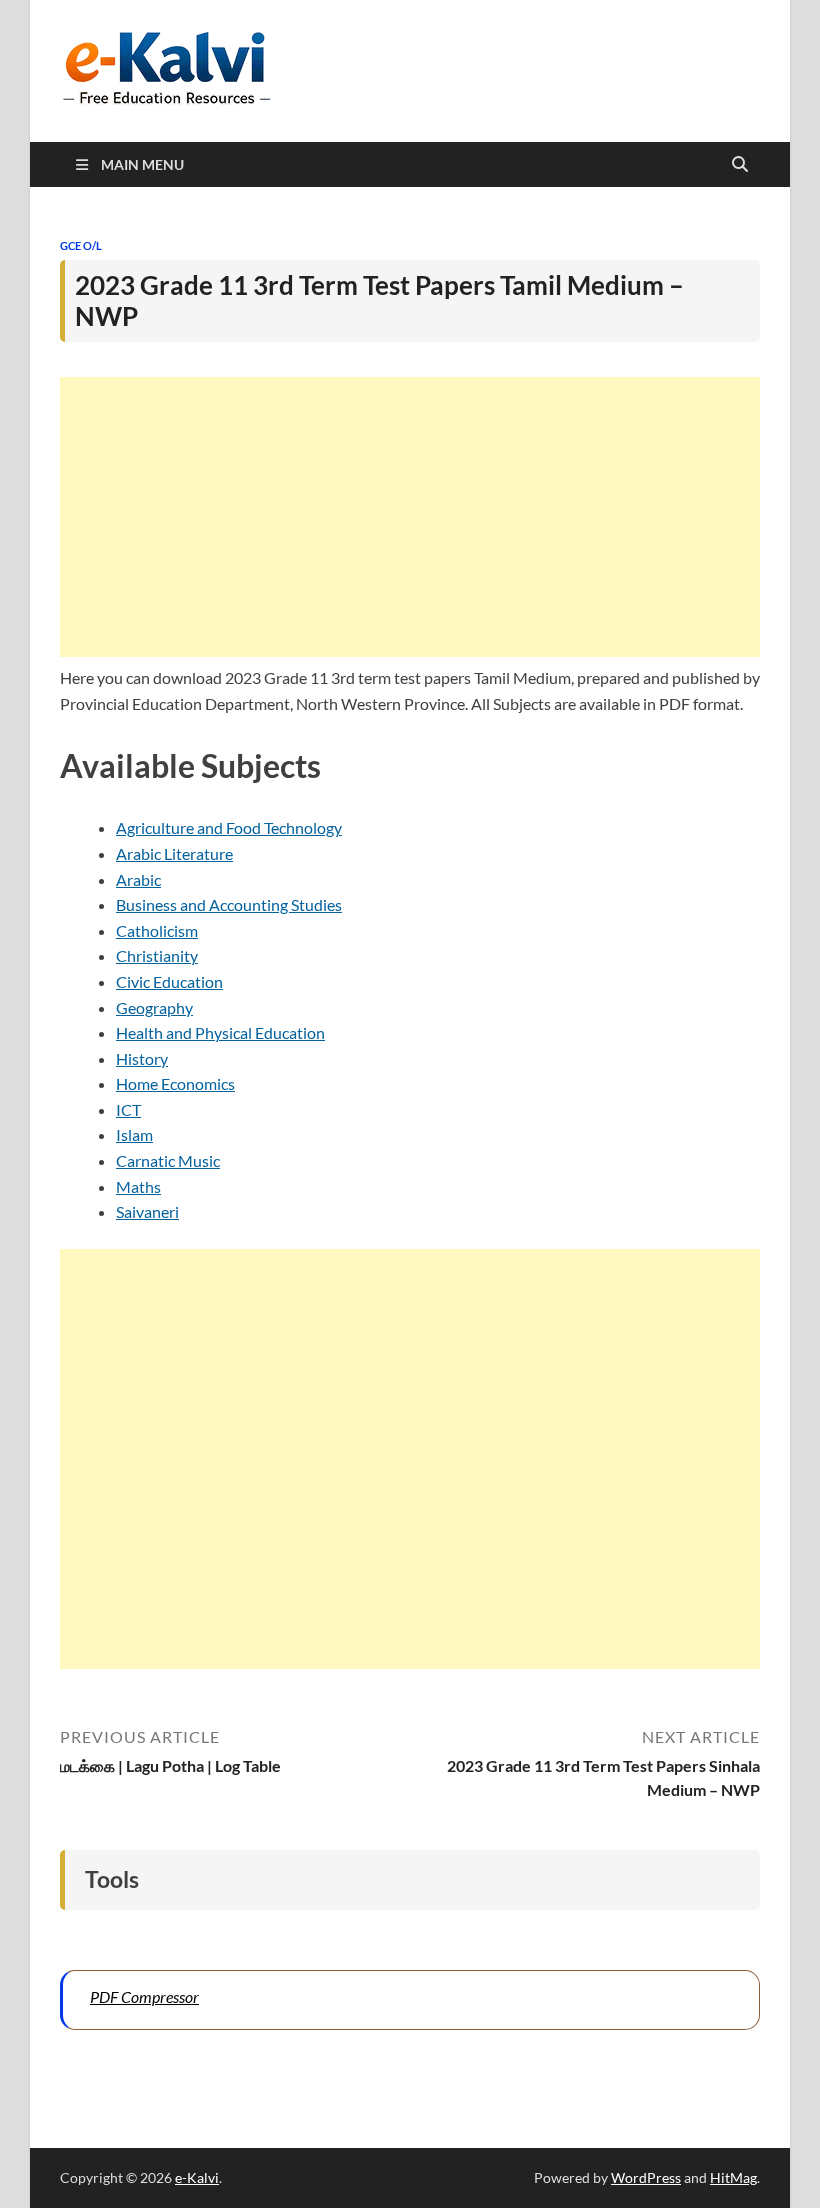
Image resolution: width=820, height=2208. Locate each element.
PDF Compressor (144, 1996)
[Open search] (740, 165)
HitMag (733, 2177)
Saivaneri (147, 1211)
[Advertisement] (410, 517)
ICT (128, 1109)
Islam (134, 1134)
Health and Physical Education (220, 1032)
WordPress (646, 2177)
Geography (154, 1007)
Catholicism (157, 930)
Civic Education (169, 981)
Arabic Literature (174, 853)
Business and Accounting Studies (229, 904)
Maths (138, 1186)
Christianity (157, 955)
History (142, 1058)
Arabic (138, 879)
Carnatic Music (168, 1160)
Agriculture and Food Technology (229, 827)
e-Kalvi (197, 2177)
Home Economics (175, 1083)
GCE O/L (81, 245)
